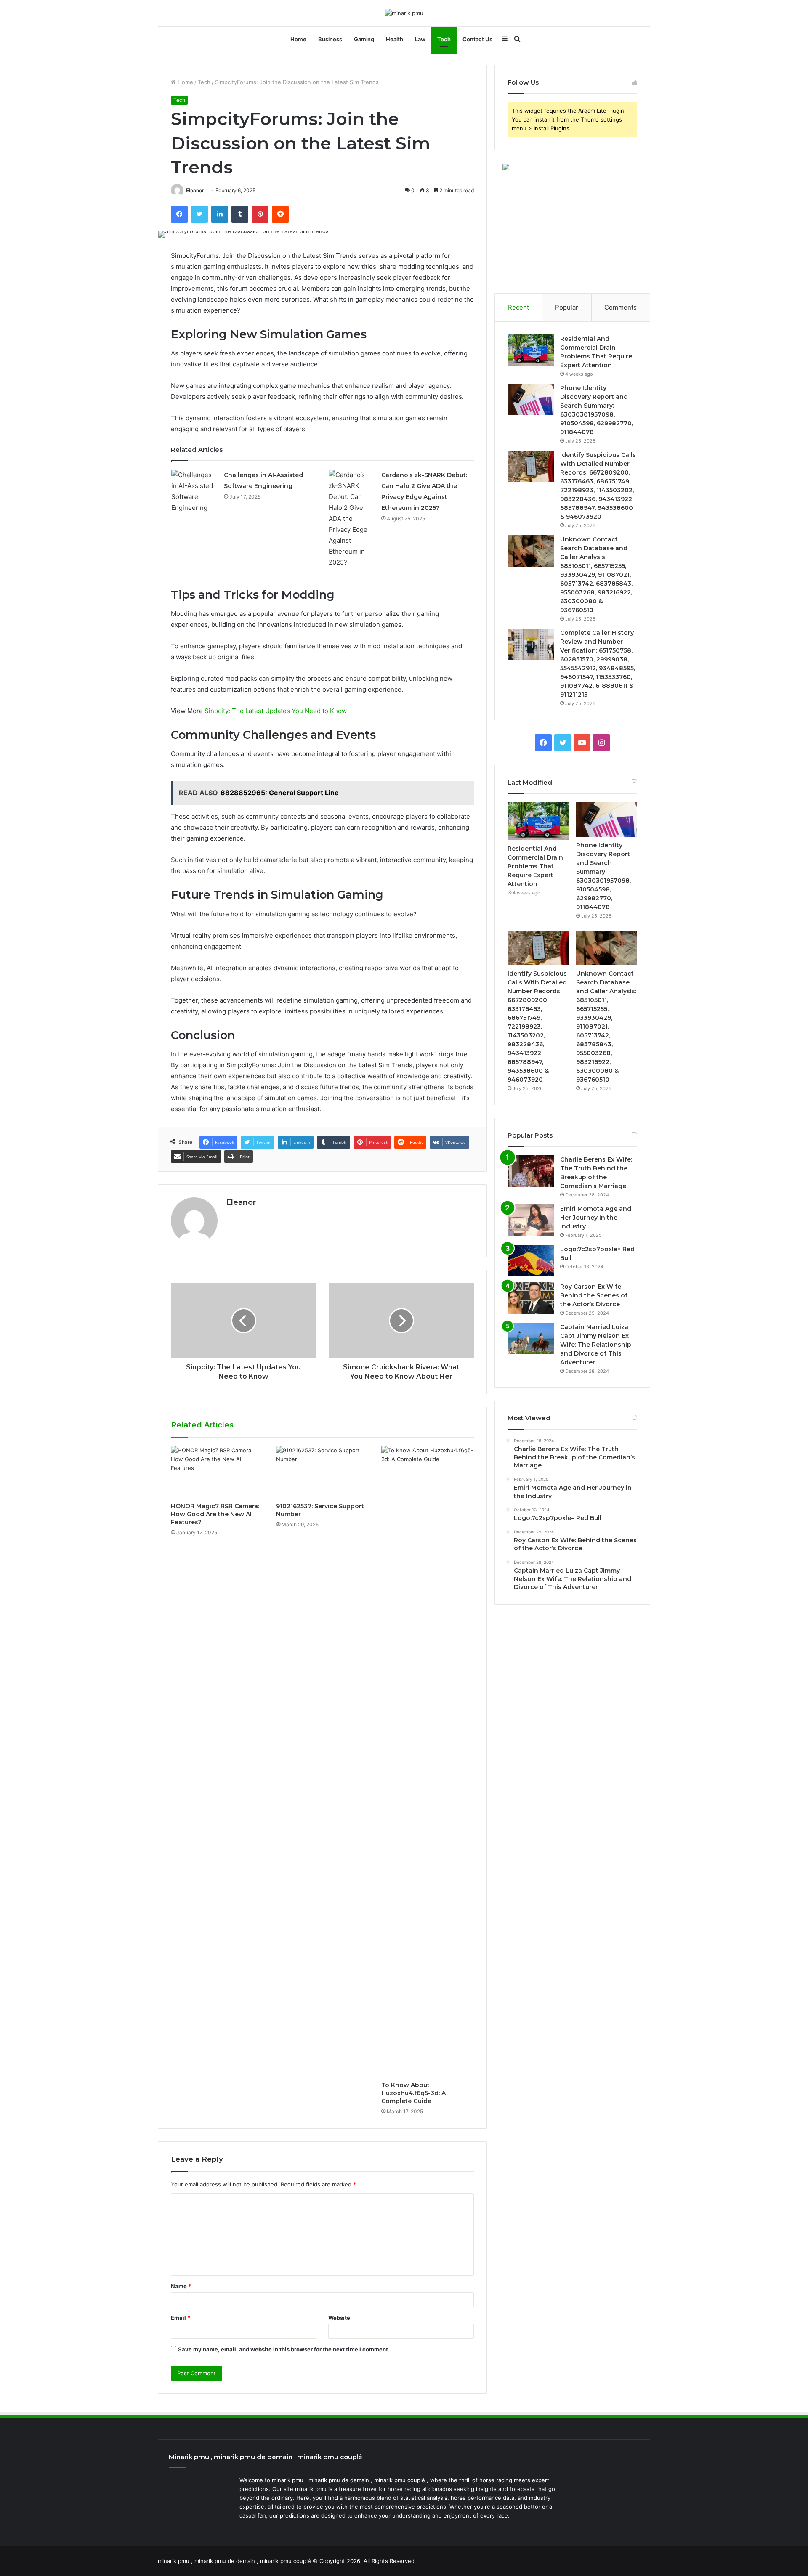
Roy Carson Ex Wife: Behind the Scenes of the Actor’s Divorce (594, 1295)
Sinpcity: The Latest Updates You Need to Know (276, 711)
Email (181, 2318)
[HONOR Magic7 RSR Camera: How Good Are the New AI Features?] (217, 1472)
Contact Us (477, 39)
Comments (621, 307)
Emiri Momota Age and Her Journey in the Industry (596, 1218)
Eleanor (195, 190)
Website (339, 2318)
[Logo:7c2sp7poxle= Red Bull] (531, 1261)
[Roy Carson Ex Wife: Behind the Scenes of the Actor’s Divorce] (531, 1298)
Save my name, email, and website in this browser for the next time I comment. (284, 2349)
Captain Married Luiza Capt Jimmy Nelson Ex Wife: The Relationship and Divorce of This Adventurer (596, 1345)
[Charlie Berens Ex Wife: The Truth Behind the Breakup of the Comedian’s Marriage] (531, 1171)
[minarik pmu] (404, 13)
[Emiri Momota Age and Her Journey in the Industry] (531, 1220)
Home (298, 39)
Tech (444, 39)
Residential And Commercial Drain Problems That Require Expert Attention (535, 866)
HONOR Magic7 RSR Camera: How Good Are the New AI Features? (215, 1514)
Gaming (364, 39)
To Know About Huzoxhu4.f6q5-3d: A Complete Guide (413, 2093)
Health (395, 39)
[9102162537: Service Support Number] (322, 1472)
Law (420, 39)
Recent (518, 307)
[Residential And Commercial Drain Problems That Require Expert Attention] (531, 350)
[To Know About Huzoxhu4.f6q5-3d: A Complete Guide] (428, 1762)
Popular (567, 307)
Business (330, 39)
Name (181, 2286)
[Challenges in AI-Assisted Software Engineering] (194, 491)
